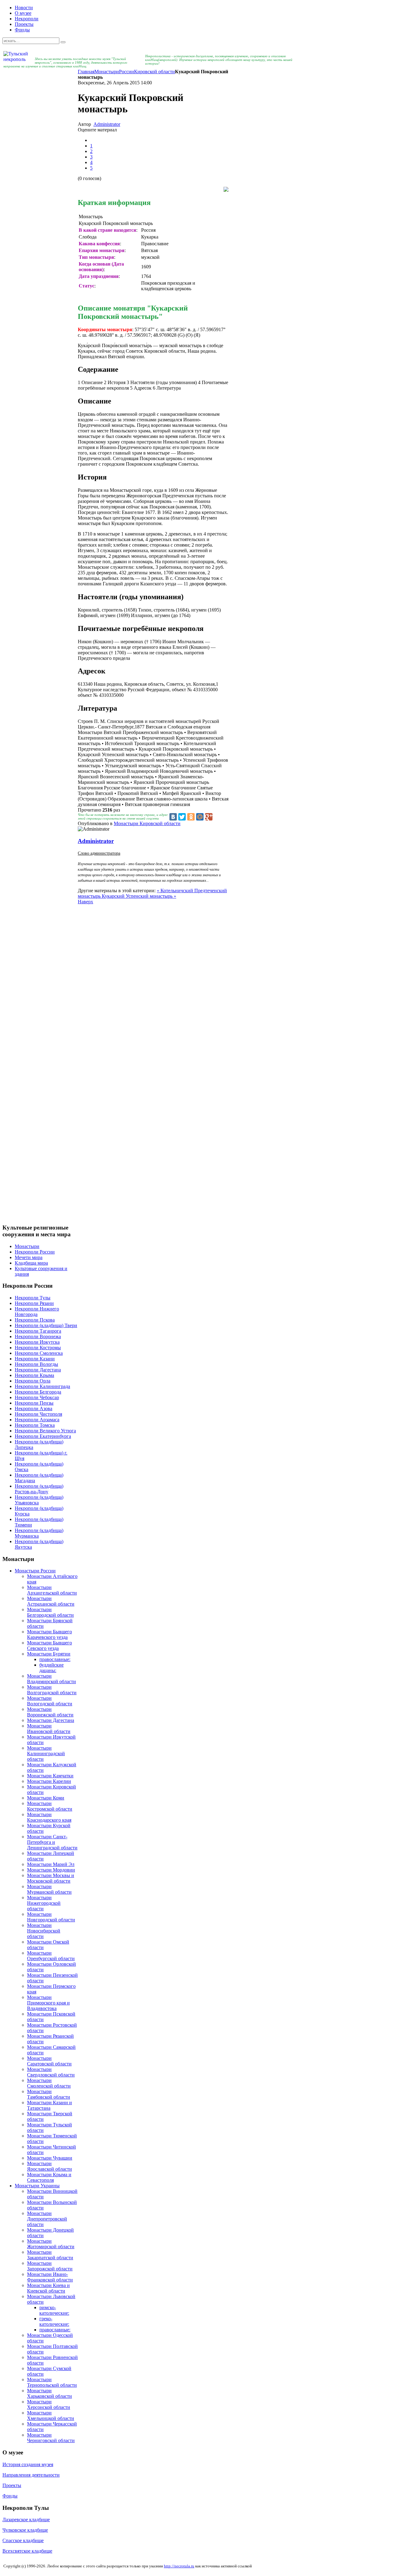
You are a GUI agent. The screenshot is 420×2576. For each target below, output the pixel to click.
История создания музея (28, 2464)
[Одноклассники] (191, 817)
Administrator (107, 124)
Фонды (10, 2496)
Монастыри (107, 72)
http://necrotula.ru (179, 2566)
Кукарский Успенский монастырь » (139, 896)
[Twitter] (182, 817)
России (127, 72)
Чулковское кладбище (25, 2530)
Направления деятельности (31, 2475)
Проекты (12, 2485)
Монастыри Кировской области (147, 823)
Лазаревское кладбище (26, 2520)
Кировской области (155, 72)
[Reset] (63, 42)
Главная (86, 72)
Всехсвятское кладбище (27, 2551)
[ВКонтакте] (173, 817)
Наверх (85, 902)
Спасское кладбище (23, 2540)
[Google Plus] (209, 817)
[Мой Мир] (200, 817)
